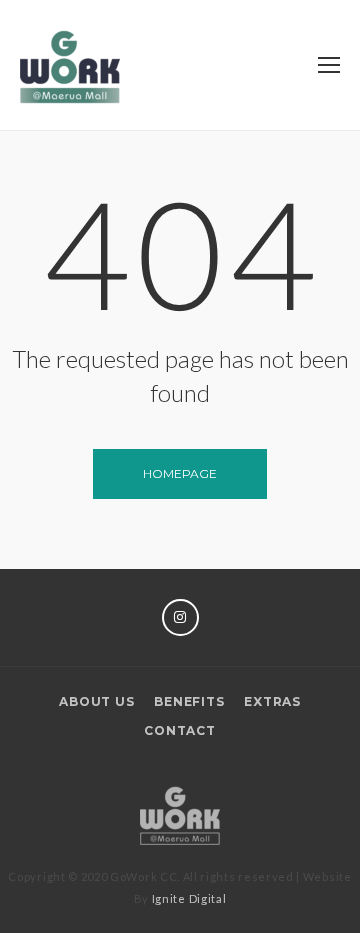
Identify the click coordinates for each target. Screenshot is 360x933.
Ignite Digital (189, 898)
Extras (272, 701)
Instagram (180, 617)
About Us (96, 701)
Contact (179, 730)
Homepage (180, 473)
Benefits (189, 701)
